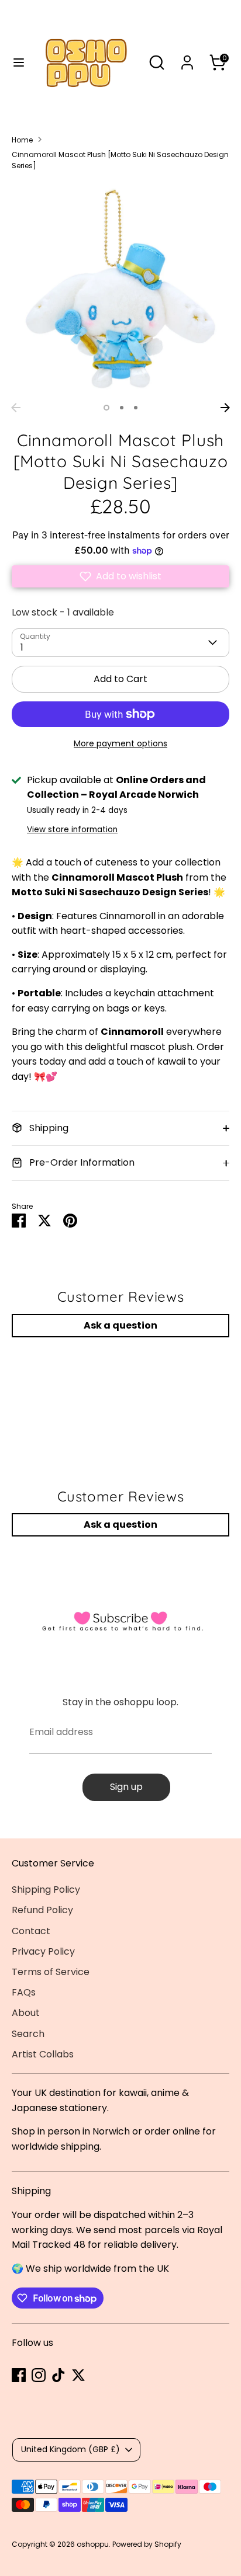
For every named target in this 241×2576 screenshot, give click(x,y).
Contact (31, 1931)
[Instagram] (39, 2375)
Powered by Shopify (147, 2544)
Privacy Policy (43, 1951)
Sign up (126, 1787)
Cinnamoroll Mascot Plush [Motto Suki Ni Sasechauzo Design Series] (120, 160)
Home (22, 140)
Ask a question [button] (120, 1325)
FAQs (24, 1992)
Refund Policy (42, 1910)
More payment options (120, 743)
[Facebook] (19, 2375)
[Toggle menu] (15, 62)
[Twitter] (78, 2375)
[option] (120, 288)
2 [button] (122, 408)
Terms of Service (51, 1972)
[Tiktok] (58, 2375)
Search (28, 2034)
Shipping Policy (46, 1890)
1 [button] (106, 408)
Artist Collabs (43, 2054)
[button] (120, 576)
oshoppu (93, 2544)
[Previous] (16, 408)
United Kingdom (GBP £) (70, 2449)
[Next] (225, 408)
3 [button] (136, 408)
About (26, 2013)
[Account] (187, 58)
